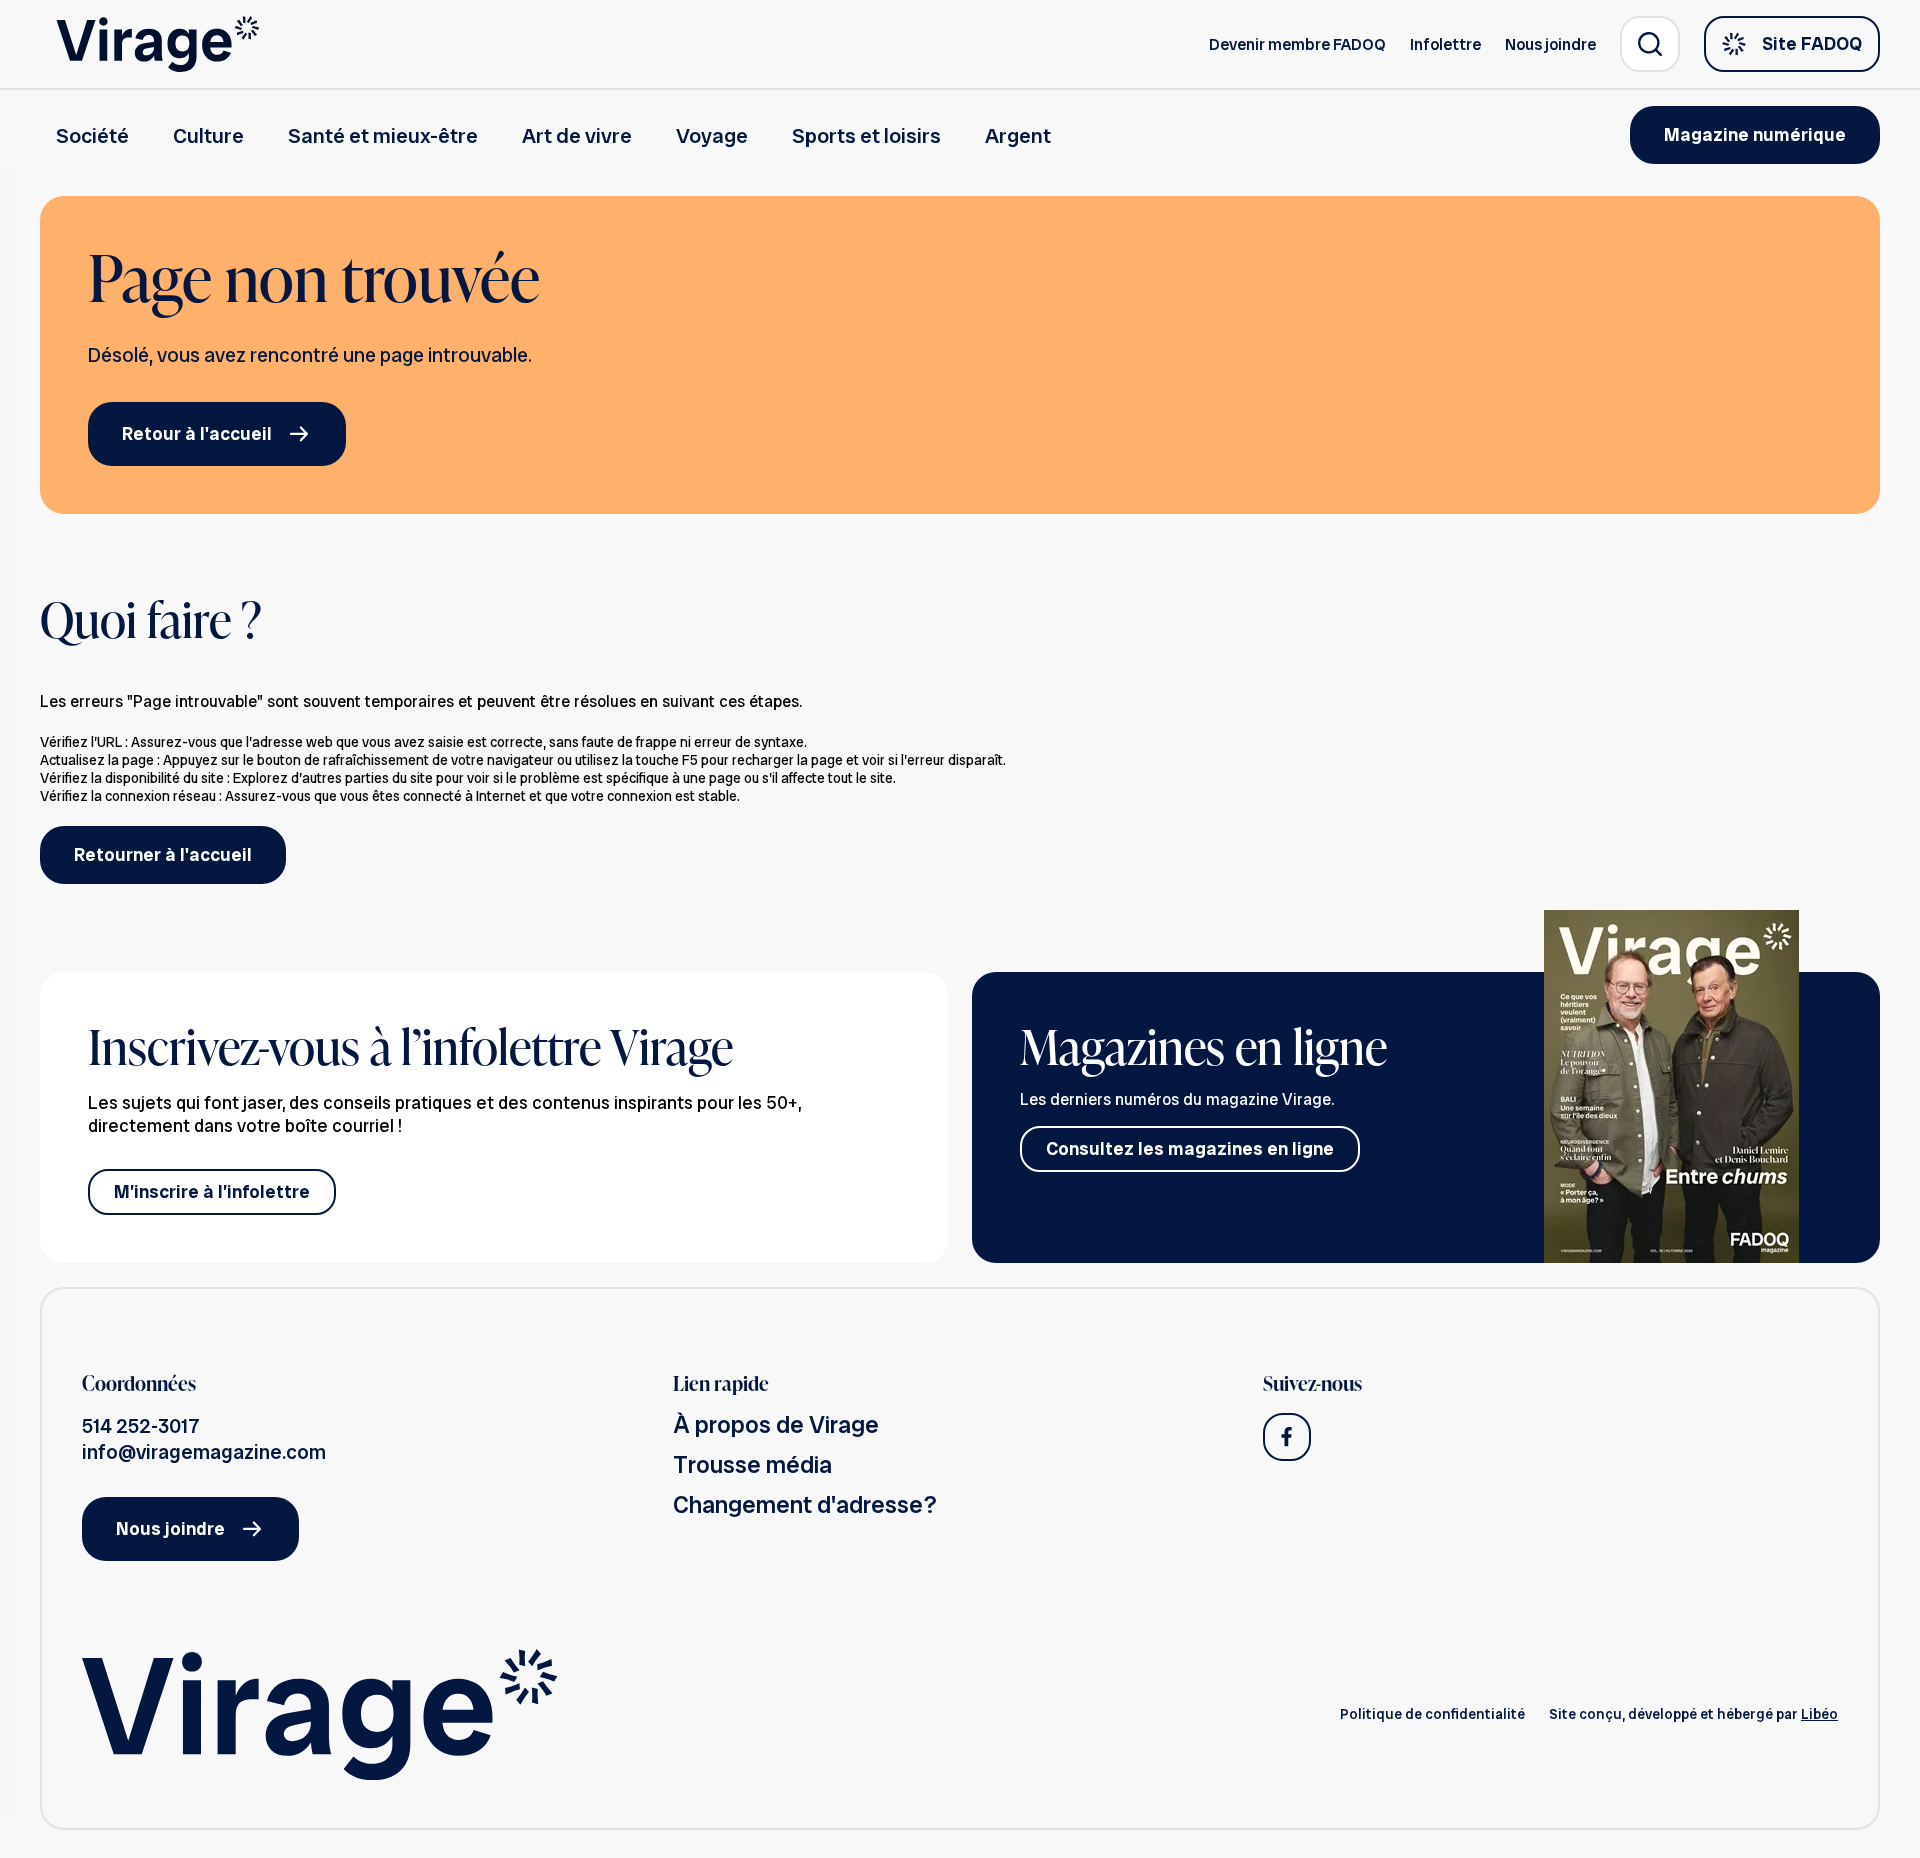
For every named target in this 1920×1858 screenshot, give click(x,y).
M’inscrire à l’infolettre (212, 1191)
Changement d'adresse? (805, 1504)
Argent (1018, 135)
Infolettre (1445, 44)
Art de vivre (577, 135)
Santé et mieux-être (383, 135)
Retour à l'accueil (197, 433)
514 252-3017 (141, 1426)
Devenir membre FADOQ (1297, 44)
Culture (208, 135)
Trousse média (752, 1464)
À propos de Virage (776, 1424)
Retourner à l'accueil (163, 854)
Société (92, 135)
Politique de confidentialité (1432, 1714)
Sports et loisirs (866, 135)
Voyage (712, 135)
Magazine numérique (1755, 134)
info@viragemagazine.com (204, 1452)
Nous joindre (1550, 44)
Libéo (1819, 1714)
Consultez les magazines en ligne (1190, 1148)
